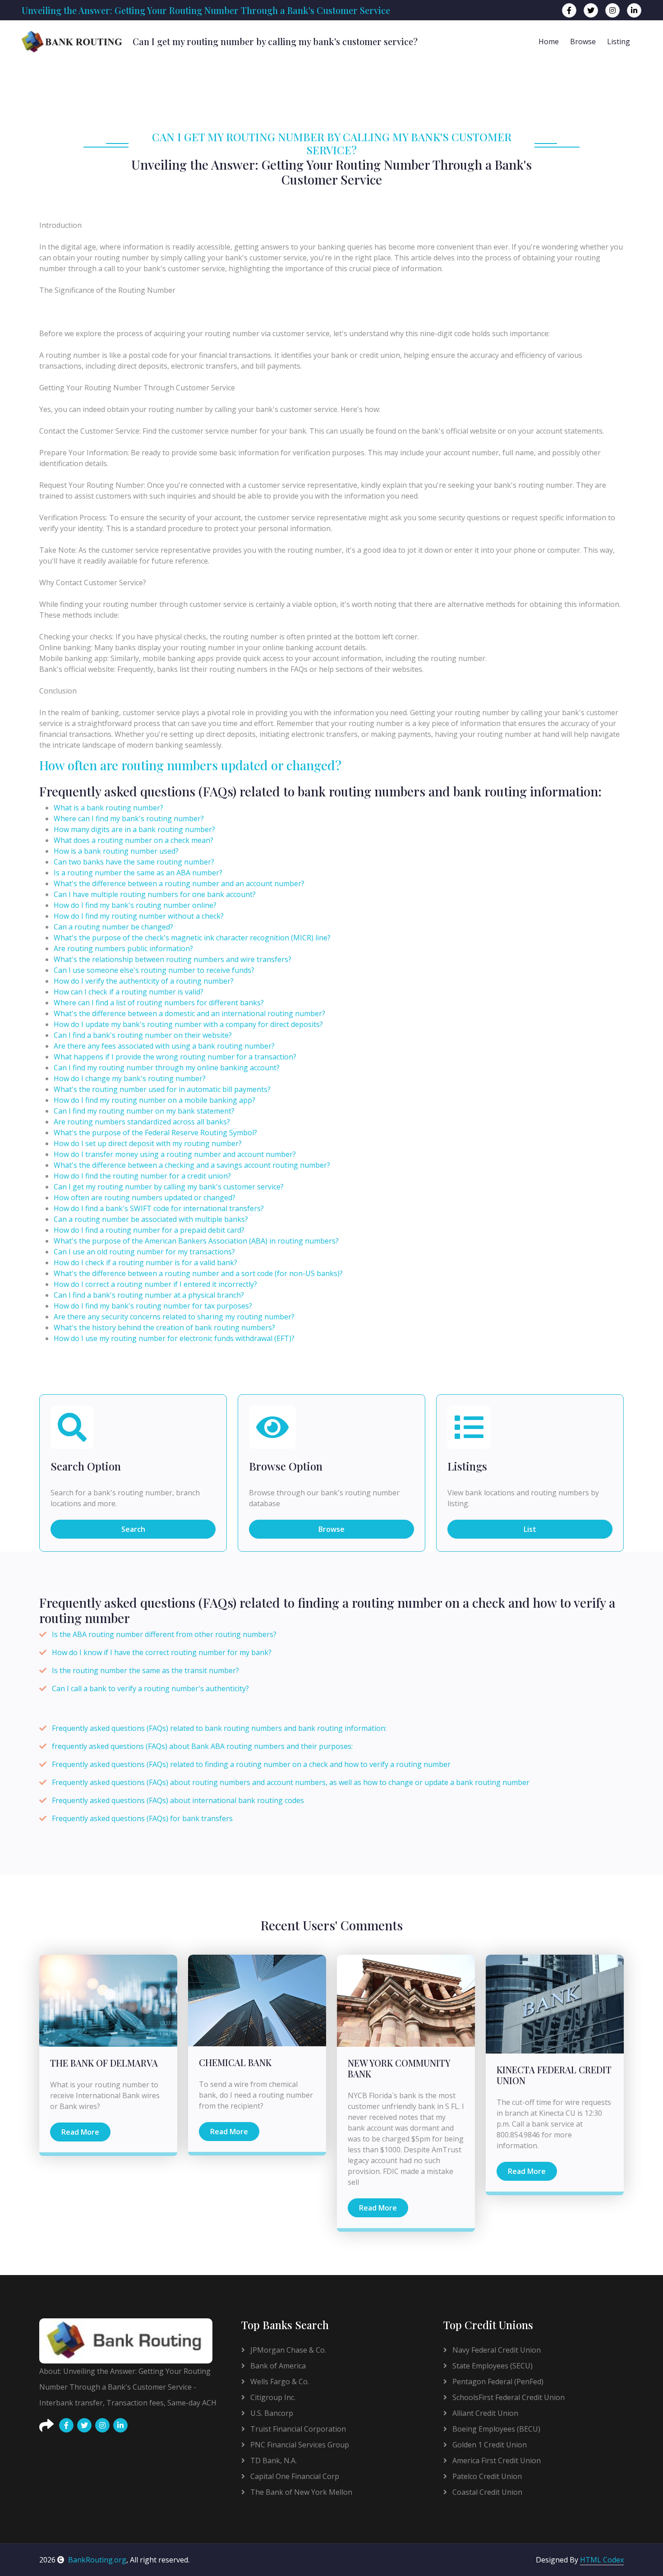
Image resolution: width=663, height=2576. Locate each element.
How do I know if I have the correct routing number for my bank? (162, 1652)
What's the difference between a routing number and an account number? (179, 883)
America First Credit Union (496, 2460)
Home (549, 42)
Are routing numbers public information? (123, 948)
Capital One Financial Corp (294, 2476)
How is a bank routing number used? (116, 851)
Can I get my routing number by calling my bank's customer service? (169, 1187)
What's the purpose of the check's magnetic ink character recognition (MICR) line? (192, 938)
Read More (80, 2132)
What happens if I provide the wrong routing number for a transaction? (175, 1057)
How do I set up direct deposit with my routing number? (148, 1143)
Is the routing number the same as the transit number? (145, 1670)
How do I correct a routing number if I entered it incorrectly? (155, 1284)
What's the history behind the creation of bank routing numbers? (164, 1327)
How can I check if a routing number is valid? (129, 992)
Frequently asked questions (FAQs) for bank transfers (142, 1818)
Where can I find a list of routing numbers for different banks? (159, 1003)
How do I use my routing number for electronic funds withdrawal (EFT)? (174, 1338)
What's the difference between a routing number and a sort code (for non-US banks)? (198, 1273)
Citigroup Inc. (272, 2397)
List (530, 1529)
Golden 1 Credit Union (489, 2445)
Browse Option (286, 1466)
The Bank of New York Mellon (300, 2492)
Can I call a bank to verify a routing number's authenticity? (150, 1688)
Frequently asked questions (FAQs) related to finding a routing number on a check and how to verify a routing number (251, 1764)
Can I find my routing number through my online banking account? (167, 1068)
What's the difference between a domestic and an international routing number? (189, 1013)
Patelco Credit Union (486, 2476)
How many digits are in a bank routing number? (134, 829)
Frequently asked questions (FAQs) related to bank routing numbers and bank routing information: (219, 1728)
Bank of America (277, 2366)
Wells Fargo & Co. (279, 2382)
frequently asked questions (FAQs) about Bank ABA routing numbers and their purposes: (202, 1746)
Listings (467, 1466)
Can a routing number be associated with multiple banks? (151, 1219)
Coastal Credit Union (486, 2492)
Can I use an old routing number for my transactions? (144, 1252)
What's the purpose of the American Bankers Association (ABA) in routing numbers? (196, 1241)
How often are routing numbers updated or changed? (190, 765)
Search (133, 1529)
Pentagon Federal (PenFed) (497, 2382)
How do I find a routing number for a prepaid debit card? (149, 1230)
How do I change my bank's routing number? (130, 1078)
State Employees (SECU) (492, 2366)
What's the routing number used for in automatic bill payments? (162, 1089)
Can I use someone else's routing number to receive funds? (154, 970)
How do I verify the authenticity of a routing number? (144, 981)
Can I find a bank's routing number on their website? (143, 1035)
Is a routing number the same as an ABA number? (138, 873)
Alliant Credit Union (484, 2413)
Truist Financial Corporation (297, 2429)
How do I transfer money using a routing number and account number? (175, 1154)
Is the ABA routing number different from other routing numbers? (164, 1634)
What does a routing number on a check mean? (134, 840)
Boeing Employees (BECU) (495, 2429)
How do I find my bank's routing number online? (135, 905)
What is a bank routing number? (108, 808)
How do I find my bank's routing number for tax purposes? (153, 1306)
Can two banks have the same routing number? (134, 862)
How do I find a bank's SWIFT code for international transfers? (159, 1208)
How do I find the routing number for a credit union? (142, 1176)
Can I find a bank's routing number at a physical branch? (149, 1295)
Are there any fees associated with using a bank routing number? (164, 1046)
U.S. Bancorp (271, 2413)
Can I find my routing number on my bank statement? (144, 1111)
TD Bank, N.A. (273, 2460)
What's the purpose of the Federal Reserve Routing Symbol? (155, 1133)
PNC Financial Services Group (299, 2445)
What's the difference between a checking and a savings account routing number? (192, 1165)
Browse (583, 42)
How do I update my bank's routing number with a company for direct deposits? (188, 1024)
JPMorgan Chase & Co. (287, 2350)
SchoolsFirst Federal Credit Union (508, 2397)
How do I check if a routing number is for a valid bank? (145, 1263)
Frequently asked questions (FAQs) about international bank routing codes (178, 1800)
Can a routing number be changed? (113, 927)
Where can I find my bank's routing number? (129, 819)
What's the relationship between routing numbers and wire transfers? (173, 959)
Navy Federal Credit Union (496, 2350)
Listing (619, 42)
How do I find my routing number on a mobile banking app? (154, 1100)
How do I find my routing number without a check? (139, 916)
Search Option (86, 1466)
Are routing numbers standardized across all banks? (142, 1122)
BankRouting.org (97, 2560)
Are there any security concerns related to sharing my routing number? (174, 1317)
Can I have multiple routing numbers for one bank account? (155, 894)
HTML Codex (602, 2560)
